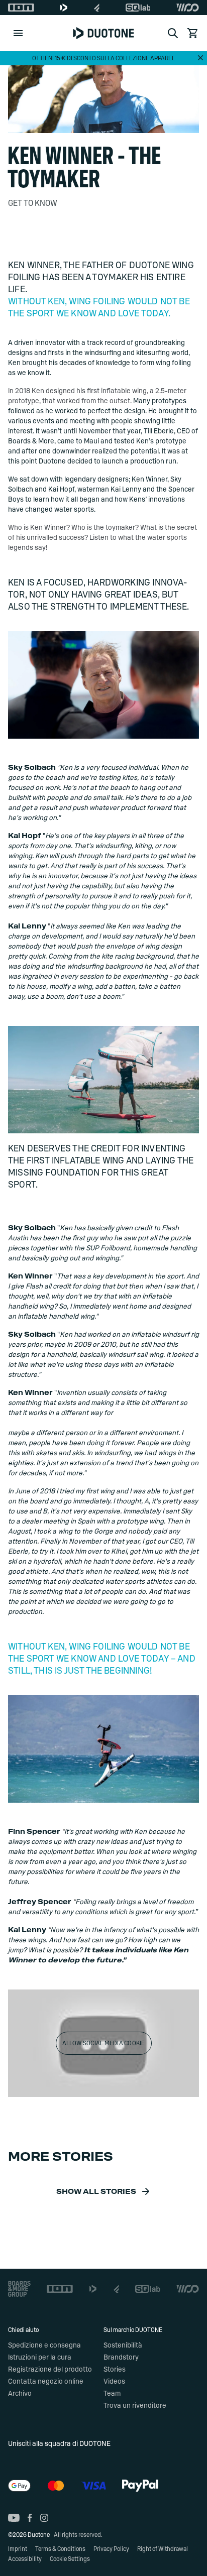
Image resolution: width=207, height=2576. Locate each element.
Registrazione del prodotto (50, 2370)
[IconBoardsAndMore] (19, 2289)
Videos (114, 2382)
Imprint (18, 2549)
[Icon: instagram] (44, 2518)
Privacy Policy (111, 2549)
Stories (115, 2370)
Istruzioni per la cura (40, 2358)
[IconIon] (21, 8)
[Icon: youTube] (14, 2518)
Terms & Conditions (60, 2549)
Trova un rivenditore (135, 2406)
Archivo (20, 2394)
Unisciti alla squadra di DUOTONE (59, 2444)
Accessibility (25, 2559)
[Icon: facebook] (30, 2518)
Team (112, 2394)
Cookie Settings (70, 2559)
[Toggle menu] (18, 33)
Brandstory (121, 2358)
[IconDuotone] (64, 8)
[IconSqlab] (138, 8)
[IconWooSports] (188, 8)
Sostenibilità (123, 2346)
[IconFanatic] (97, 8)
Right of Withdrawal (163, 2549)
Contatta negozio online (46, 2382)
